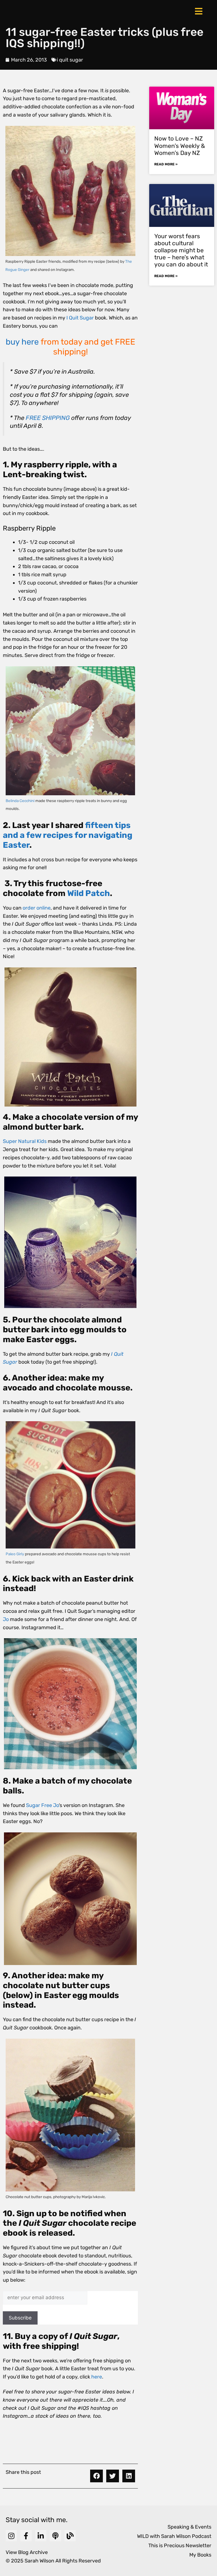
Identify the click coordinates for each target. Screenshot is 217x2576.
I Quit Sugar (80, 318)
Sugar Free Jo (42, 1805)
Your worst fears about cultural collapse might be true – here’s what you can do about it (181, 250)
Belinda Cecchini (20, 801)
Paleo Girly (15, 1554)
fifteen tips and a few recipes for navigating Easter (68, 835)
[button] (96, 2476)
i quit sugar (70, 60)
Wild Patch (89, 893)
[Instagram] (11, 2536)
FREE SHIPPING (48, 418)
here (97, 2377)
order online (37, 908)
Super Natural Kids (25, 1141)
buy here (22, 342)
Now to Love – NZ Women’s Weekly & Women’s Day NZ (180, 145)
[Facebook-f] (26, 2536)
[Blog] (70, 2536)
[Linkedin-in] (41, 2536)
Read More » (166, 164)
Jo (6, 1619)
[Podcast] (55, 2536)
